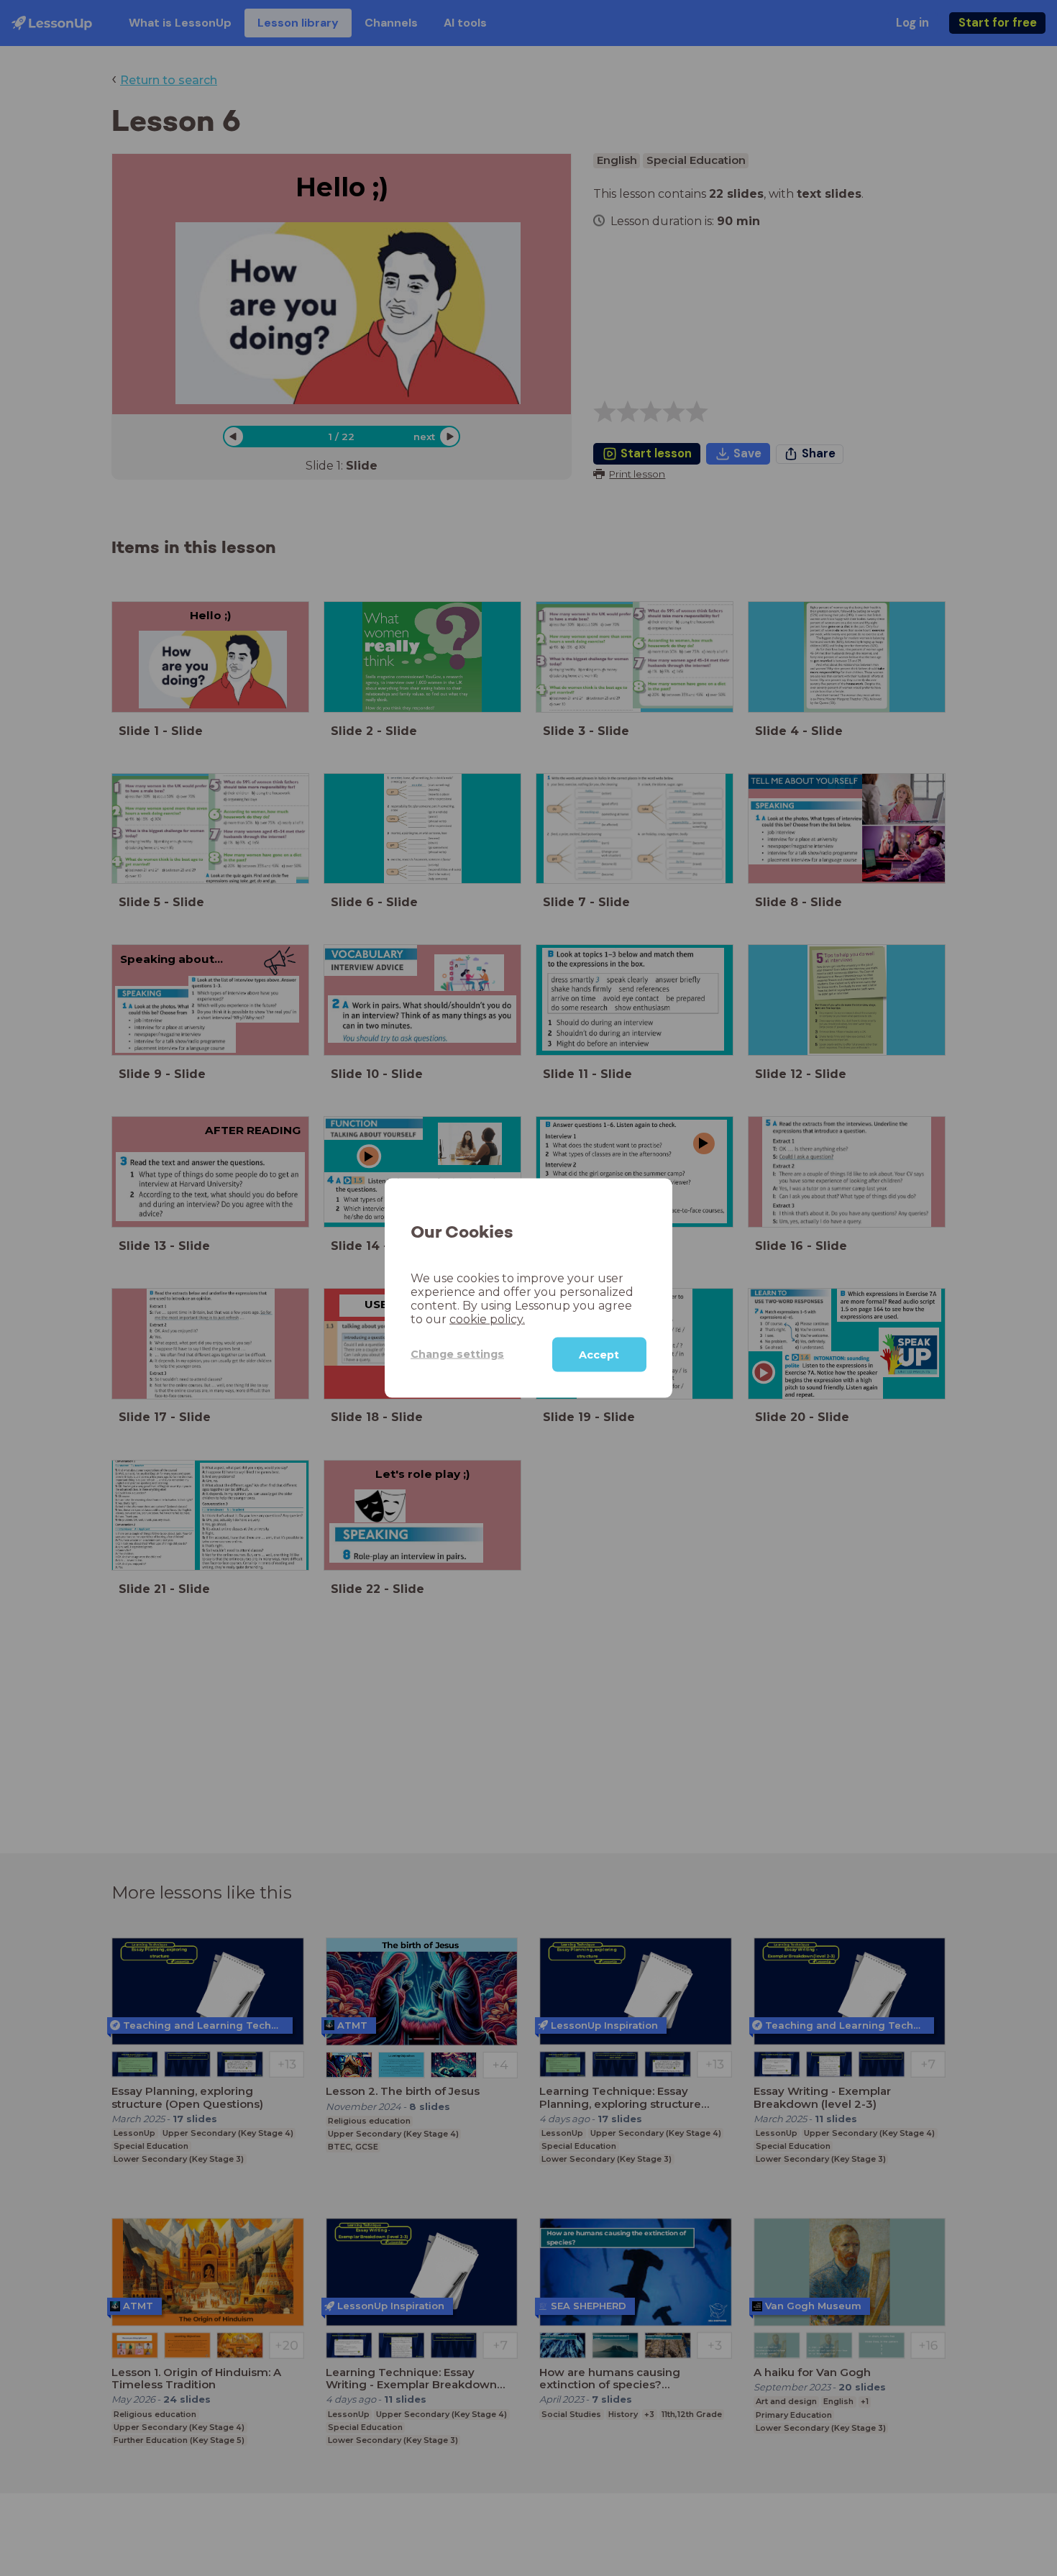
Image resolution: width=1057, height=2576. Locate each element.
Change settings (457, 1354)
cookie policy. (487, 1319)
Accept (599, 1354)
